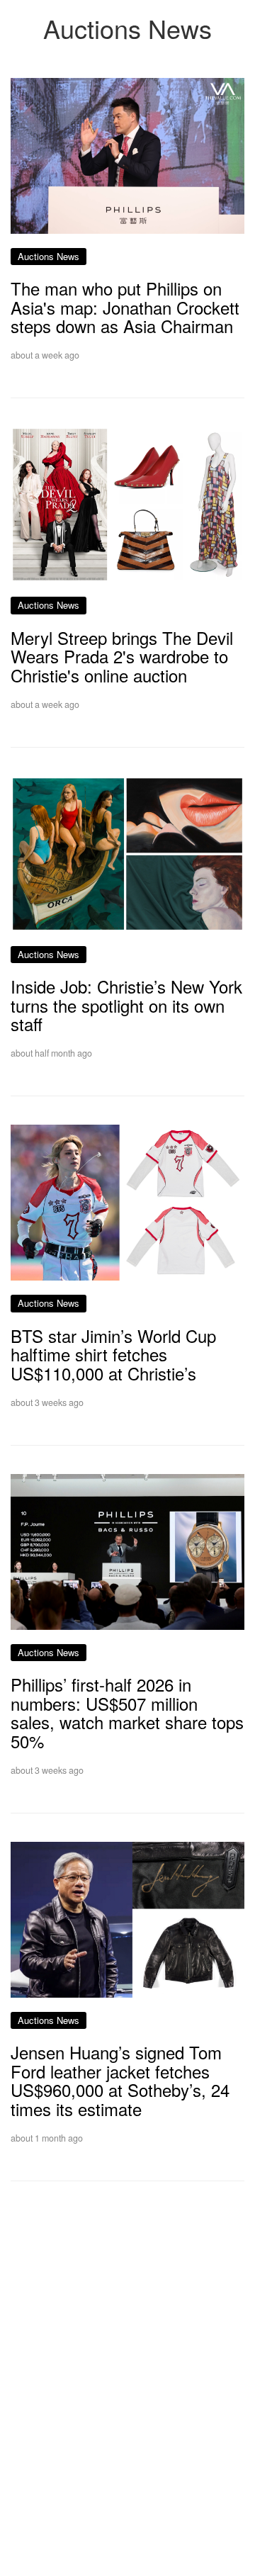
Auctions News (49, 256)
